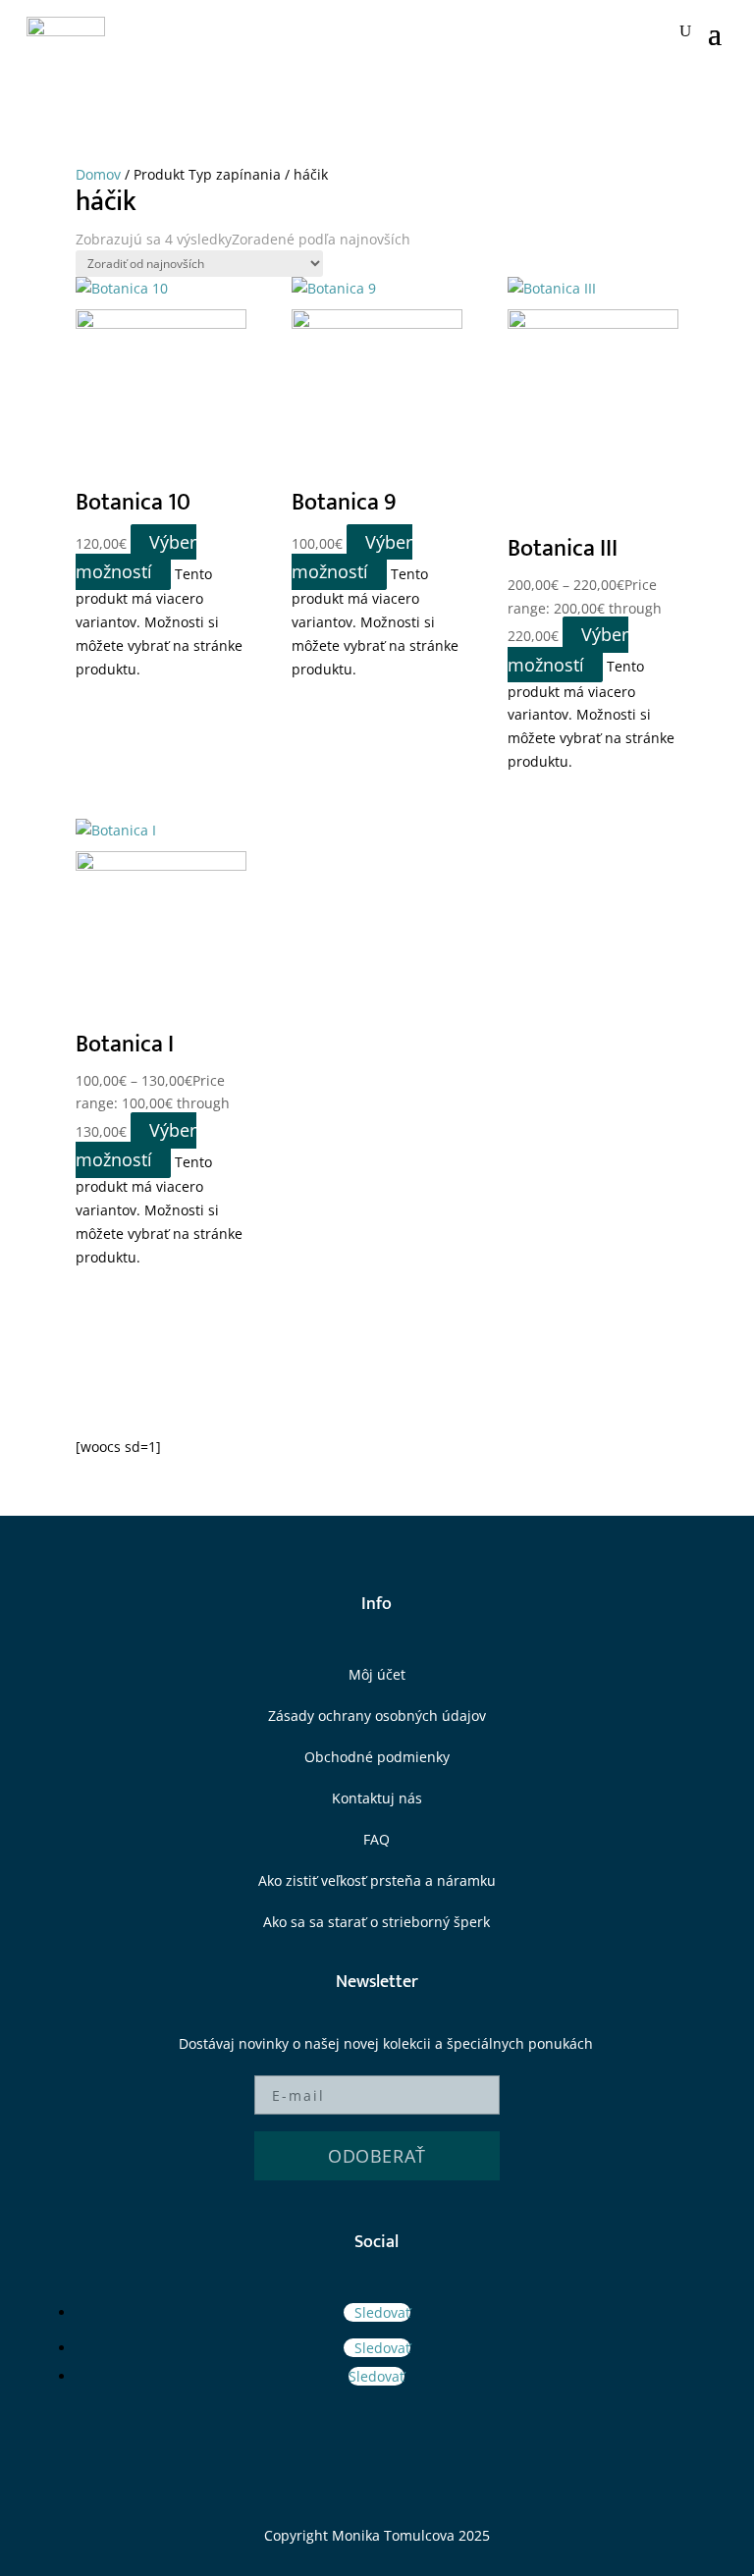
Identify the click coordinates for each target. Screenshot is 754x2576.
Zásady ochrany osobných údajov (377, 1716)
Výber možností (136, 557)
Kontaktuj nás (377, 1798)
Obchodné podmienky (377, 1757)
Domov (98, 174)
